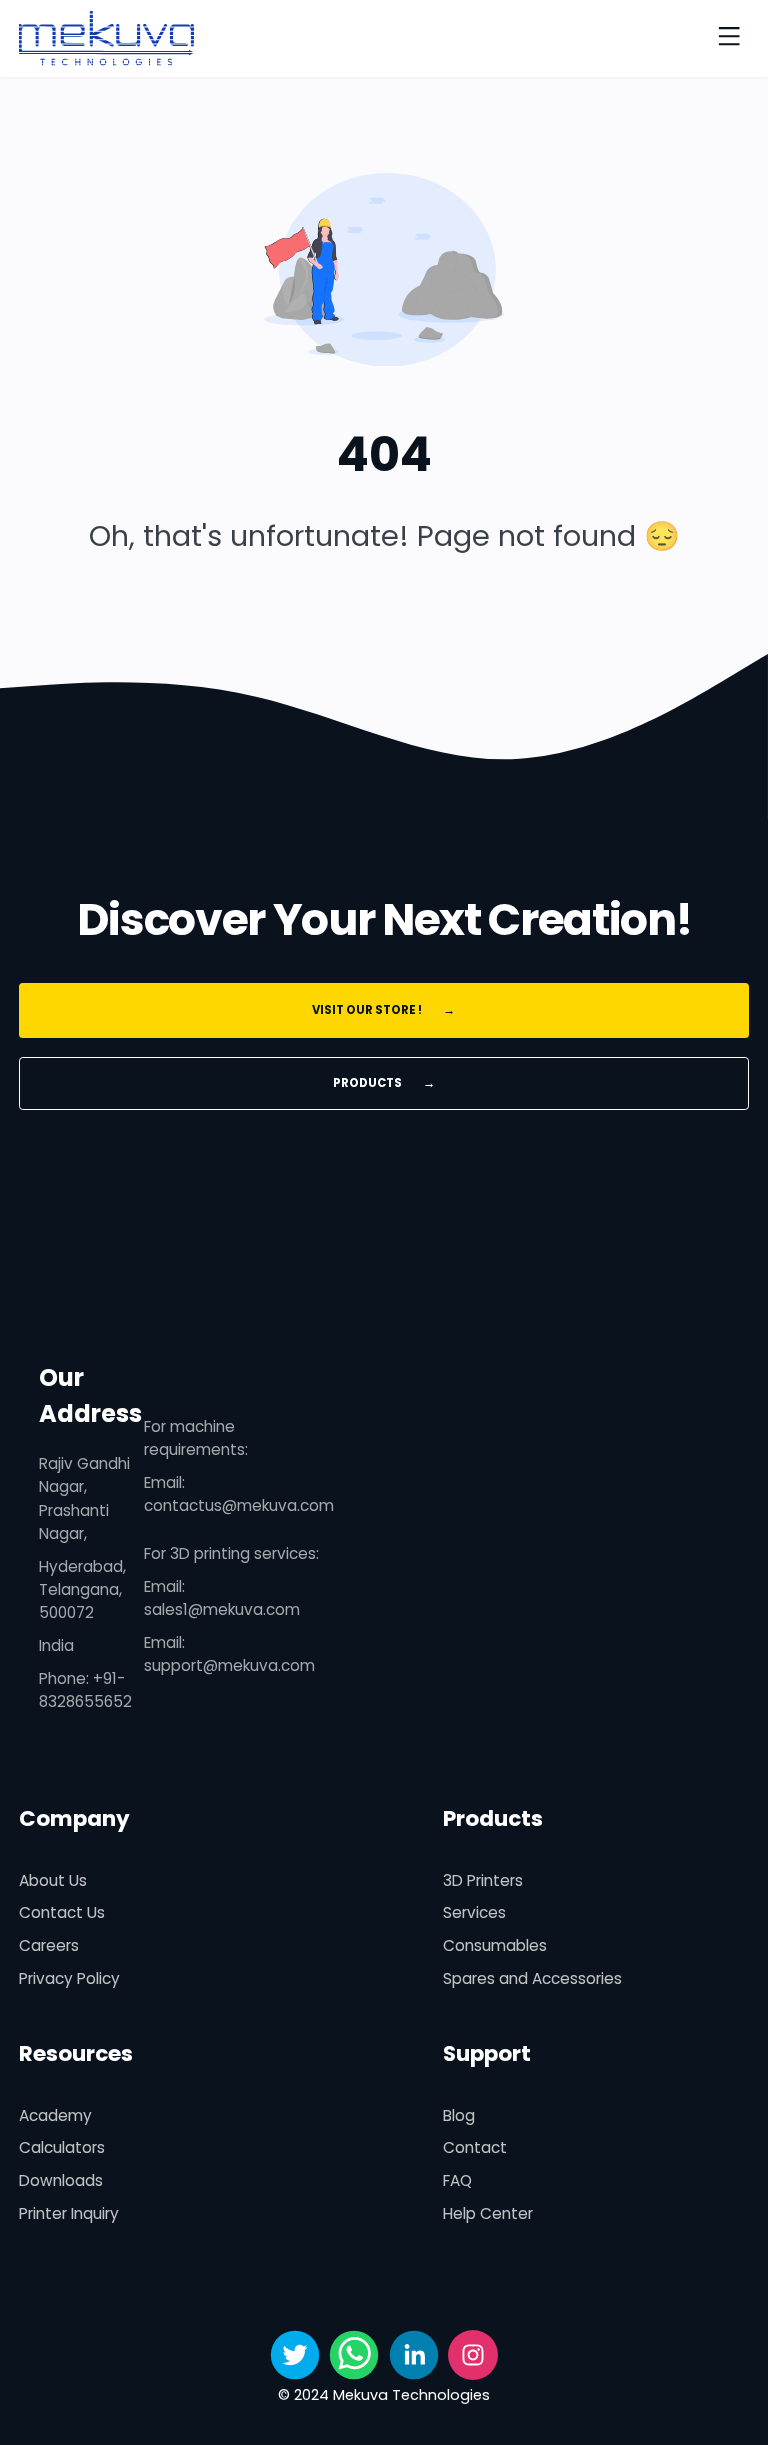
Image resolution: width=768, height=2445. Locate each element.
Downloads (61, 2180)
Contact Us (62, 1912)
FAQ (457, 2180)
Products (384, 1083)
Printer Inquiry (69, 2213)
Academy (55, 2115)
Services (474, 1912)
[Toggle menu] (729, 38)
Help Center (488, 2213)
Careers (49, 1945)
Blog (459, 2115)
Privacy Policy (69, 1978)
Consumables (495, 1945)
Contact (475, 2147)
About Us (53, 1880)
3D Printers (483, 1880)
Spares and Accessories (532, 1978)
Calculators (62, 2147)
